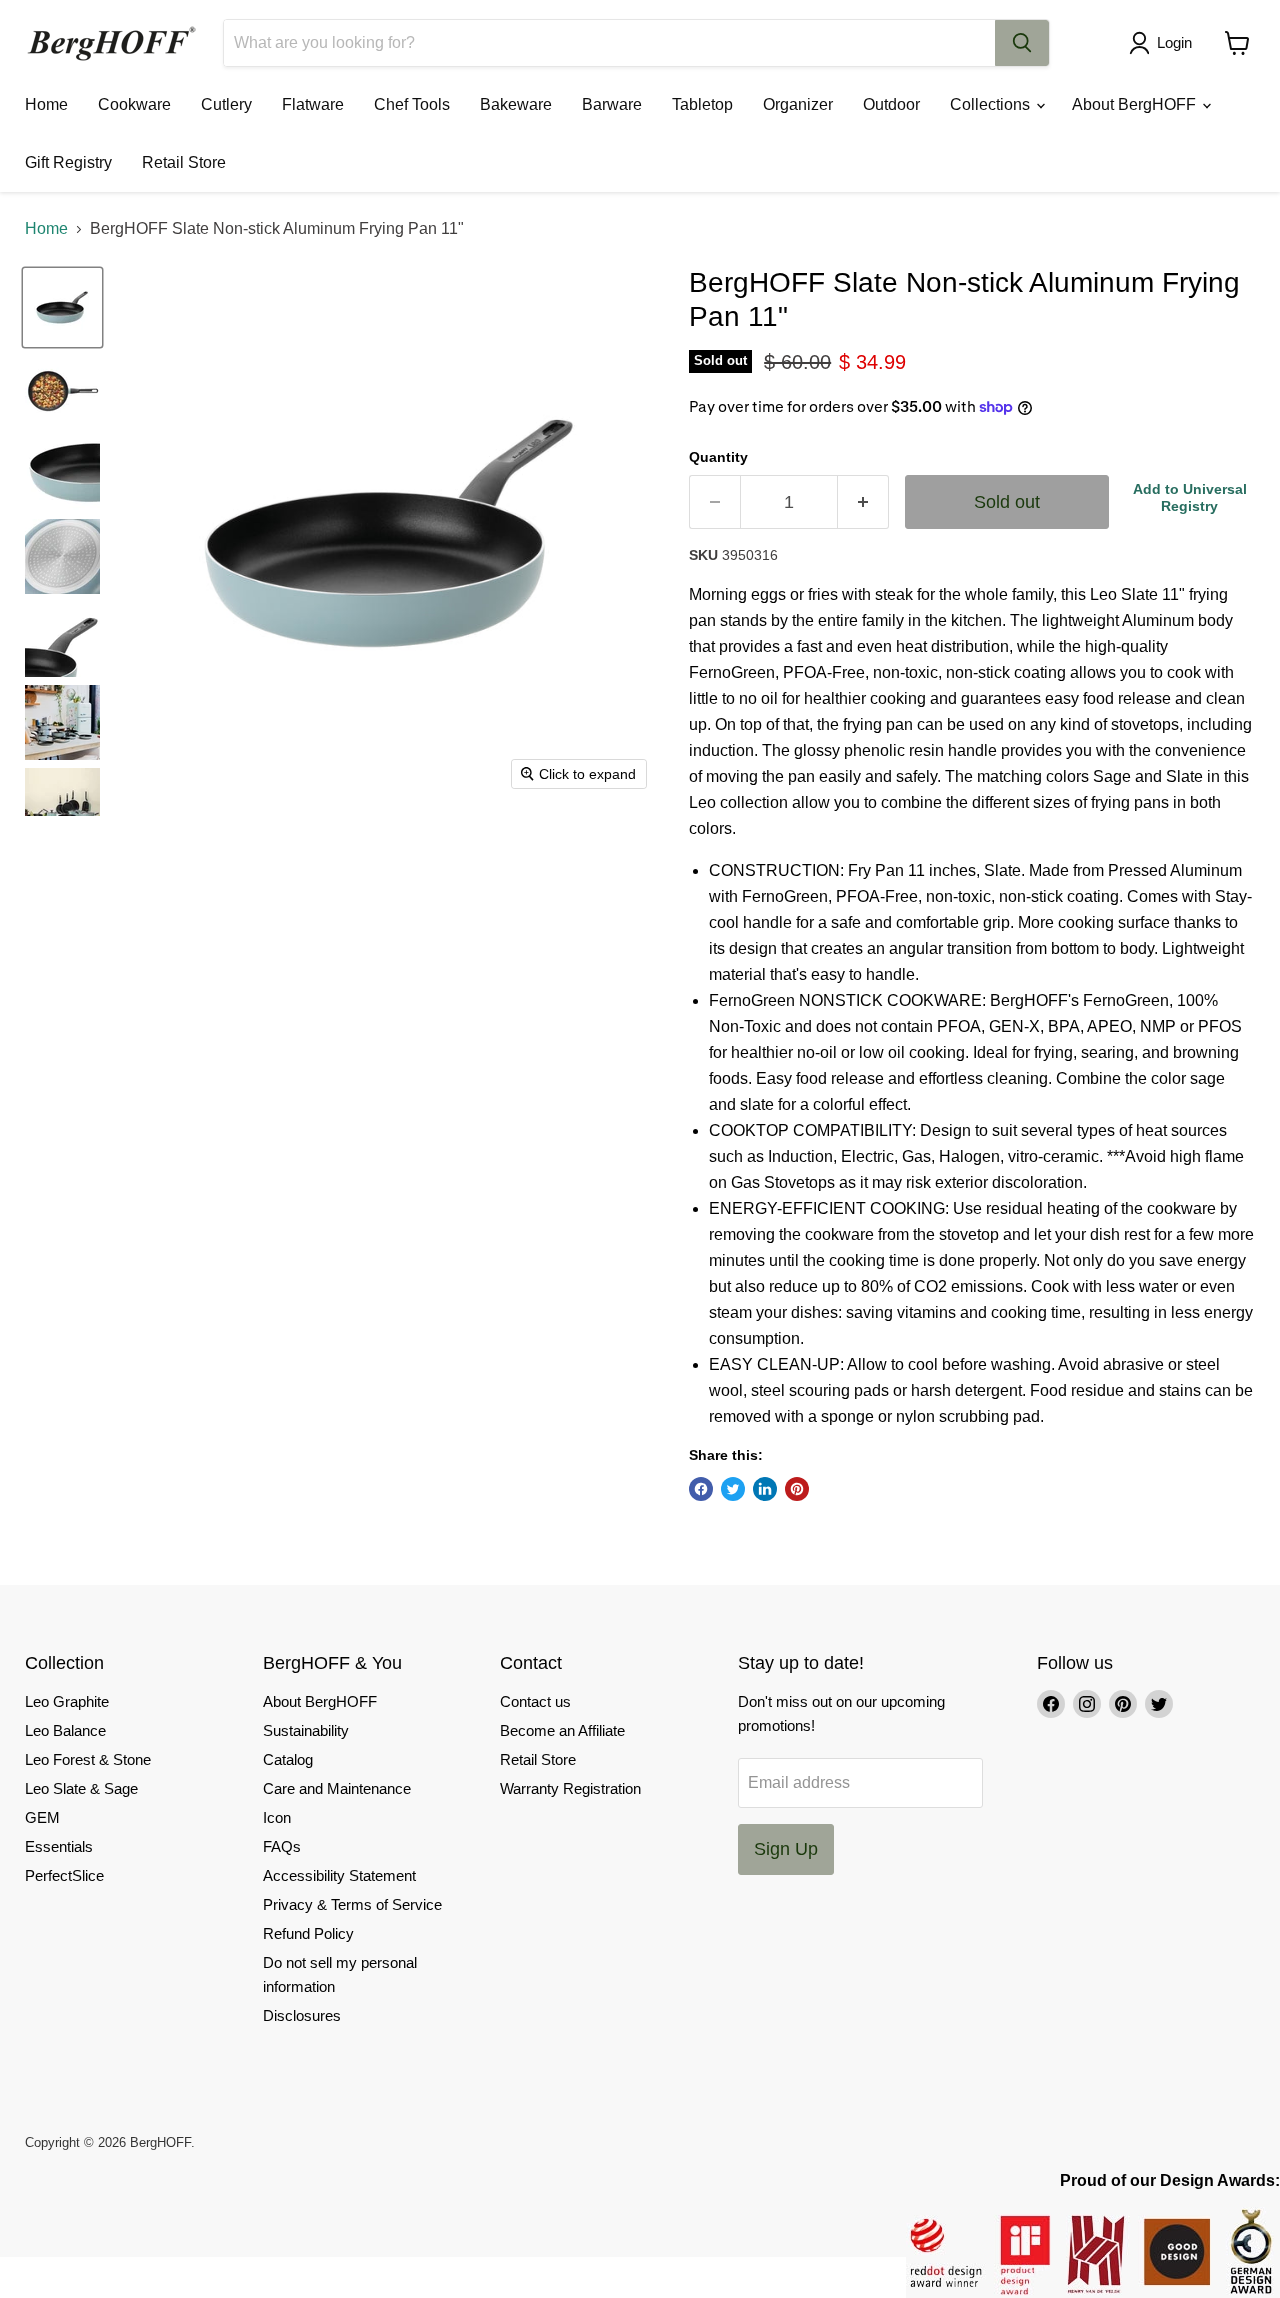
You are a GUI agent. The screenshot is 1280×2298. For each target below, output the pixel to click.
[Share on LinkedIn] (765, 1489)
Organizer (798, 104)
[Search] (1022, 43)
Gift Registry (68, 162)
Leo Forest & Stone (88, 1759)
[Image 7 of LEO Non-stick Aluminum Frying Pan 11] (62, 805)
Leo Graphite (67, 1701)
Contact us (535, 1701)
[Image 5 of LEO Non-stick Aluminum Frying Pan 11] (62, 639)
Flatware (313, 104)
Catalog (288, 1759)
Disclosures (302, 2015)
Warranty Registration (570, 1788)
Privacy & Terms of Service (352, 1904)
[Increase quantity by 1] (863, 502)
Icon (277, 1817)
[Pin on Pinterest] (797, 1489)
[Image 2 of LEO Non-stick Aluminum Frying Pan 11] (62, 390)
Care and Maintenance (337, 1788)
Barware (612, 104)
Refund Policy (308, 1933)
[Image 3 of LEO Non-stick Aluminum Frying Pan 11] (62, 473)
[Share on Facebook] (701, 1489)
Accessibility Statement (339, 1875)
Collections (992, 104)
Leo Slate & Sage (81, 1788)
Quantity (718, 457)
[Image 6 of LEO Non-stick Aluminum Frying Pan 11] (62, 722)
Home (46, 104)
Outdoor (891, 104)
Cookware (134, 104)
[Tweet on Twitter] (733, 1489)
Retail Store (184, 162)
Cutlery (226, 104)
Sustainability (306, 1730)
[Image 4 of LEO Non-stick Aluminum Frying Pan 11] (62, 556)
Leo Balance (65, 1730)
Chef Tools (412, 104)
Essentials (59, 1846)
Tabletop (702, 104)
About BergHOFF (1136, 104)
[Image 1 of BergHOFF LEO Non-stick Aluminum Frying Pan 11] (62, 307)
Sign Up (786, 1849)
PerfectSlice (64, 1875)
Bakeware (516, 104)
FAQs (282, 1846)
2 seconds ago (1190, 497)
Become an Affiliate (562, 1730)
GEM (42, 1817)
